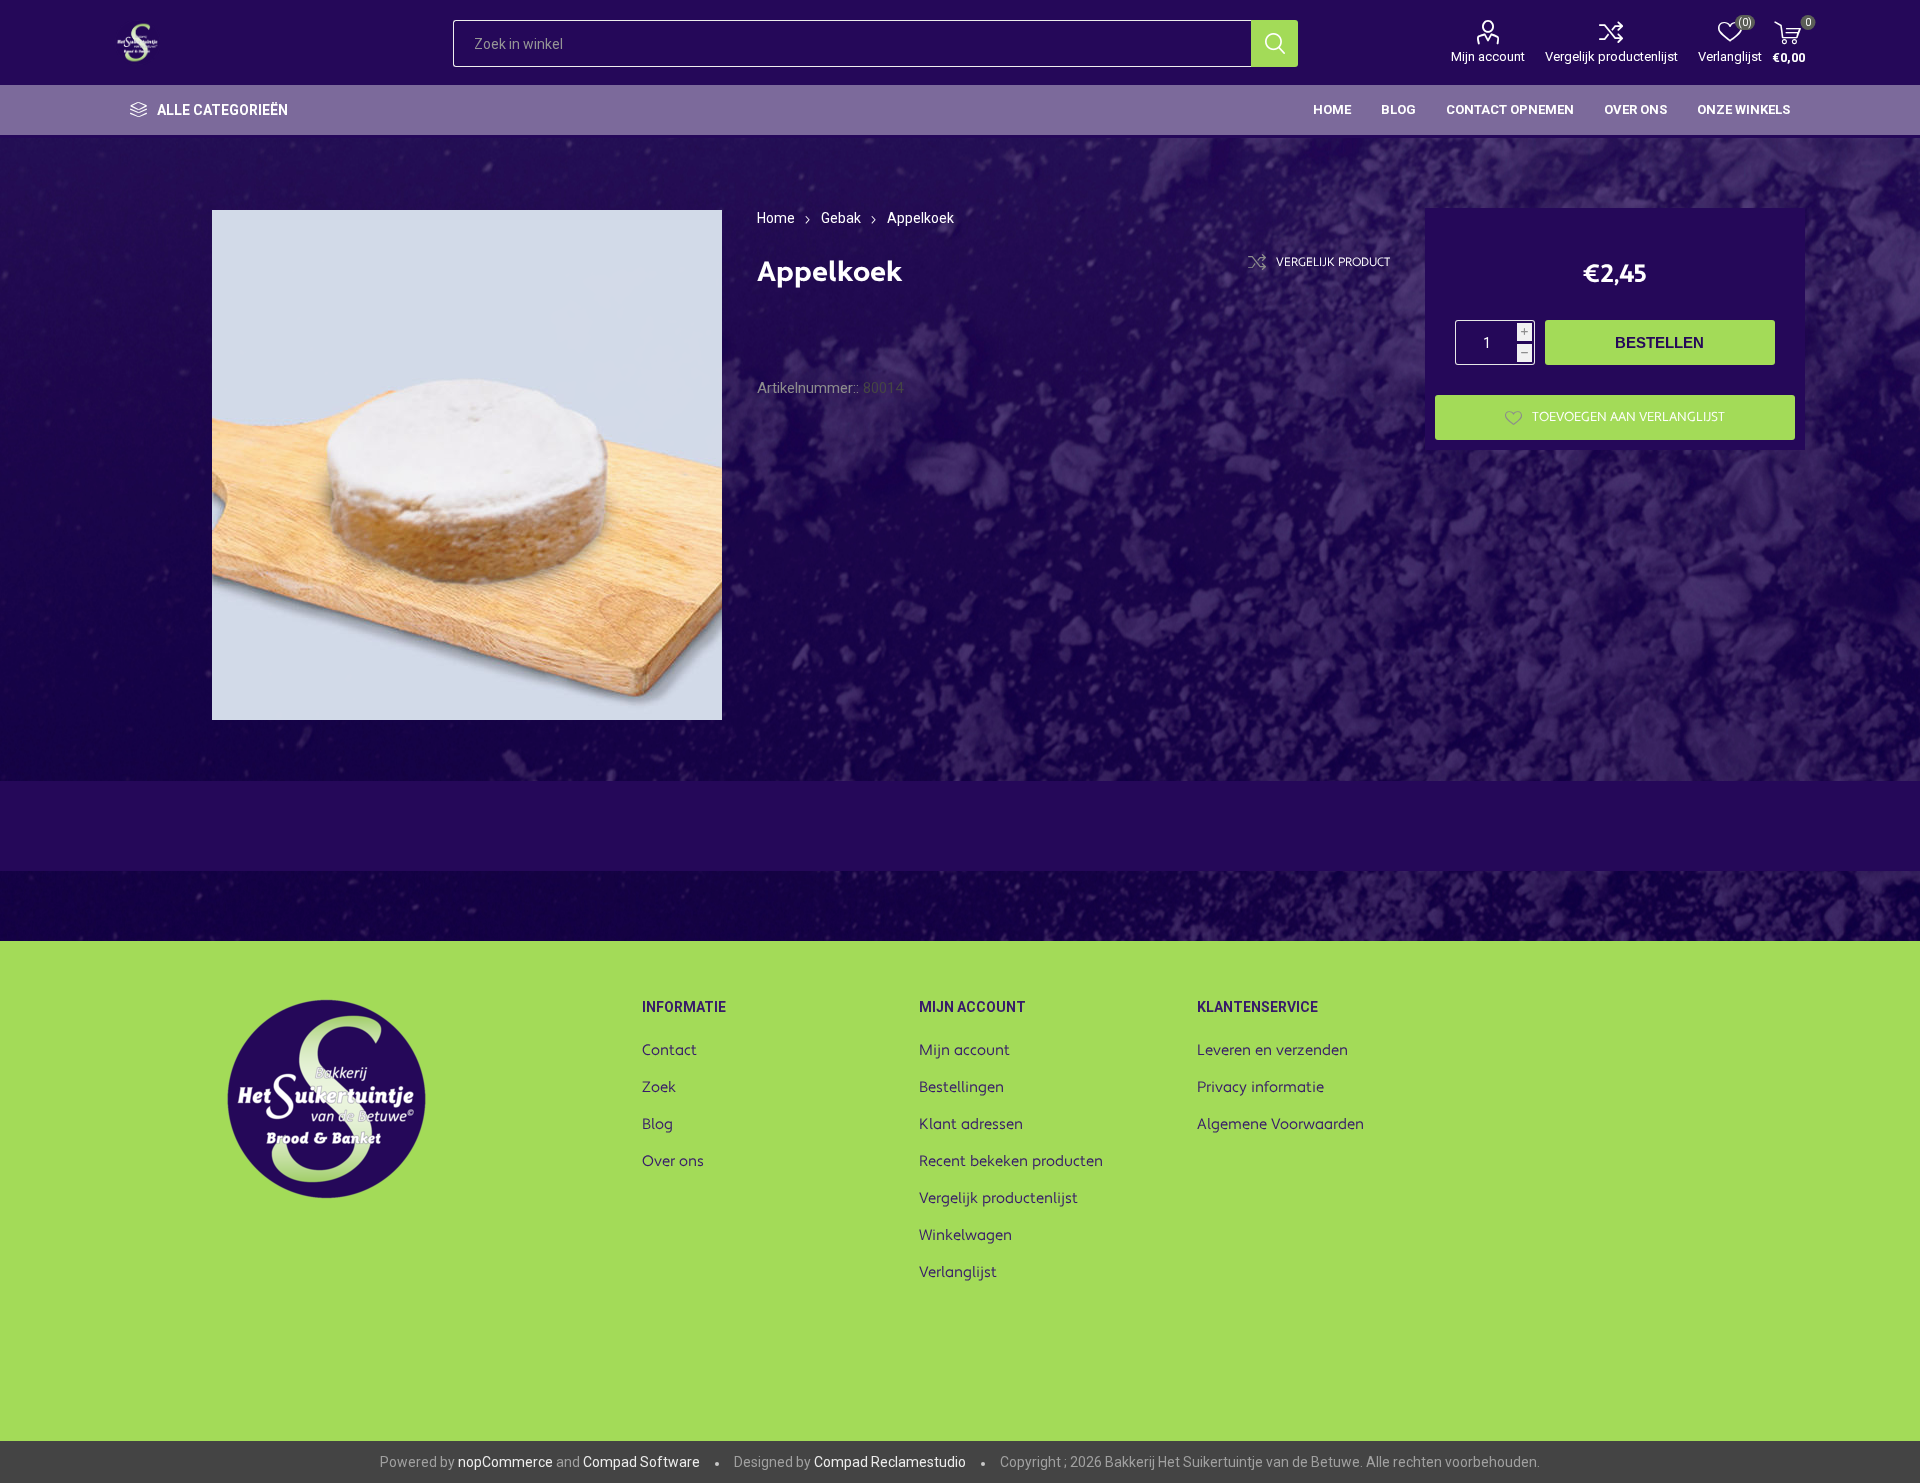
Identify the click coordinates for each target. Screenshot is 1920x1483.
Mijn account (1488, 56)
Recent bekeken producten (1011, 1161)
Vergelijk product (1333, 262)
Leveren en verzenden (1272, 1050)
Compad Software (641, 1462)
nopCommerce (505, 1462)
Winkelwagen (965, 1235)
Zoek (659, 1087)
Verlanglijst (958, 1272)
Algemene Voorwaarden (1280, 1124)
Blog (657, 1124)
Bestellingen (961, 1087)
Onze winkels (1743, 109)
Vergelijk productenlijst (1611, 56)
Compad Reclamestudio (890, 1462)
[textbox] (852, 43)
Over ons (673, 1161)
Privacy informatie (1260, 1087)
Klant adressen (971, 1124)
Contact (669, 1050)
